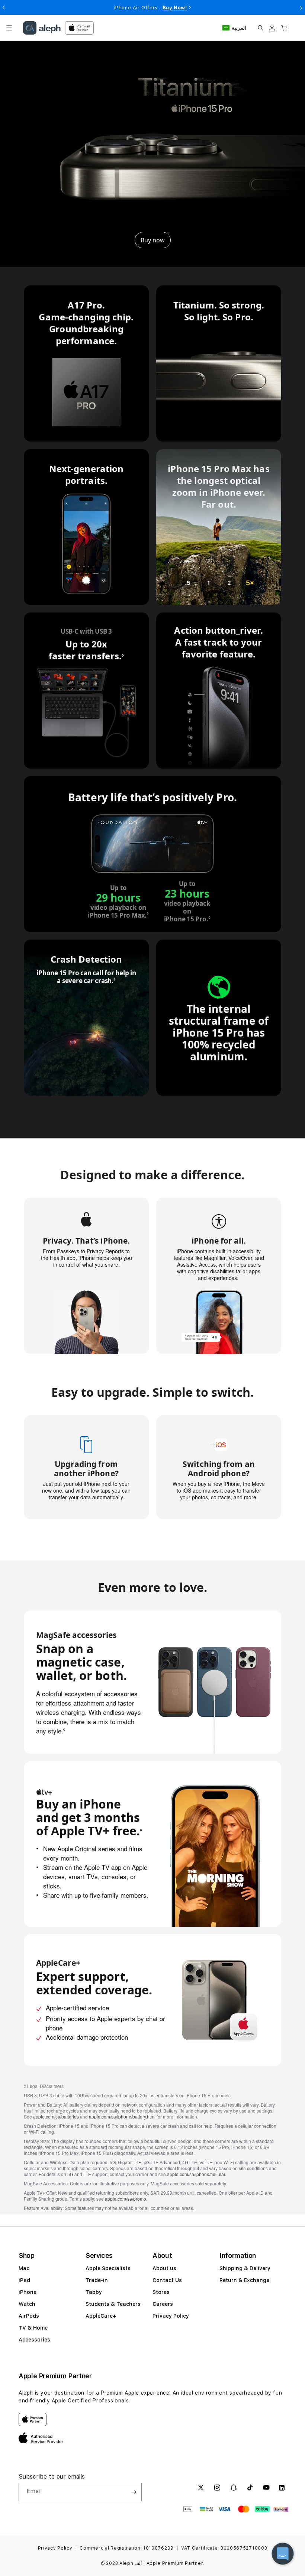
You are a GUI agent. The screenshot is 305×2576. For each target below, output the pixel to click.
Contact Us (167, 2280)
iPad (24, 2280)
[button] (9, 28)
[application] (283, 2554)
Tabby (94, 2292)
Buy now (153, 240)
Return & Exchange (244, 2280)
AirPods (29, 2316)
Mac (24, 2268)
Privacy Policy (171, 2316)
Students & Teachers (113, 2304)
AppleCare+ (101, 2316)
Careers (163, 2304)
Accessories (34, 2340)
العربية (239, 28)
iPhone (28, 2292)
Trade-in (97, 2280)
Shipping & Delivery (245, 2268)
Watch (27, 2304)
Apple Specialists (108, 2268)
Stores (161, 2292)
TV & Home (33, 2328)
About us (164, 2268)
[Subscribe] (134, 2492)
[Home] (42, 28)
